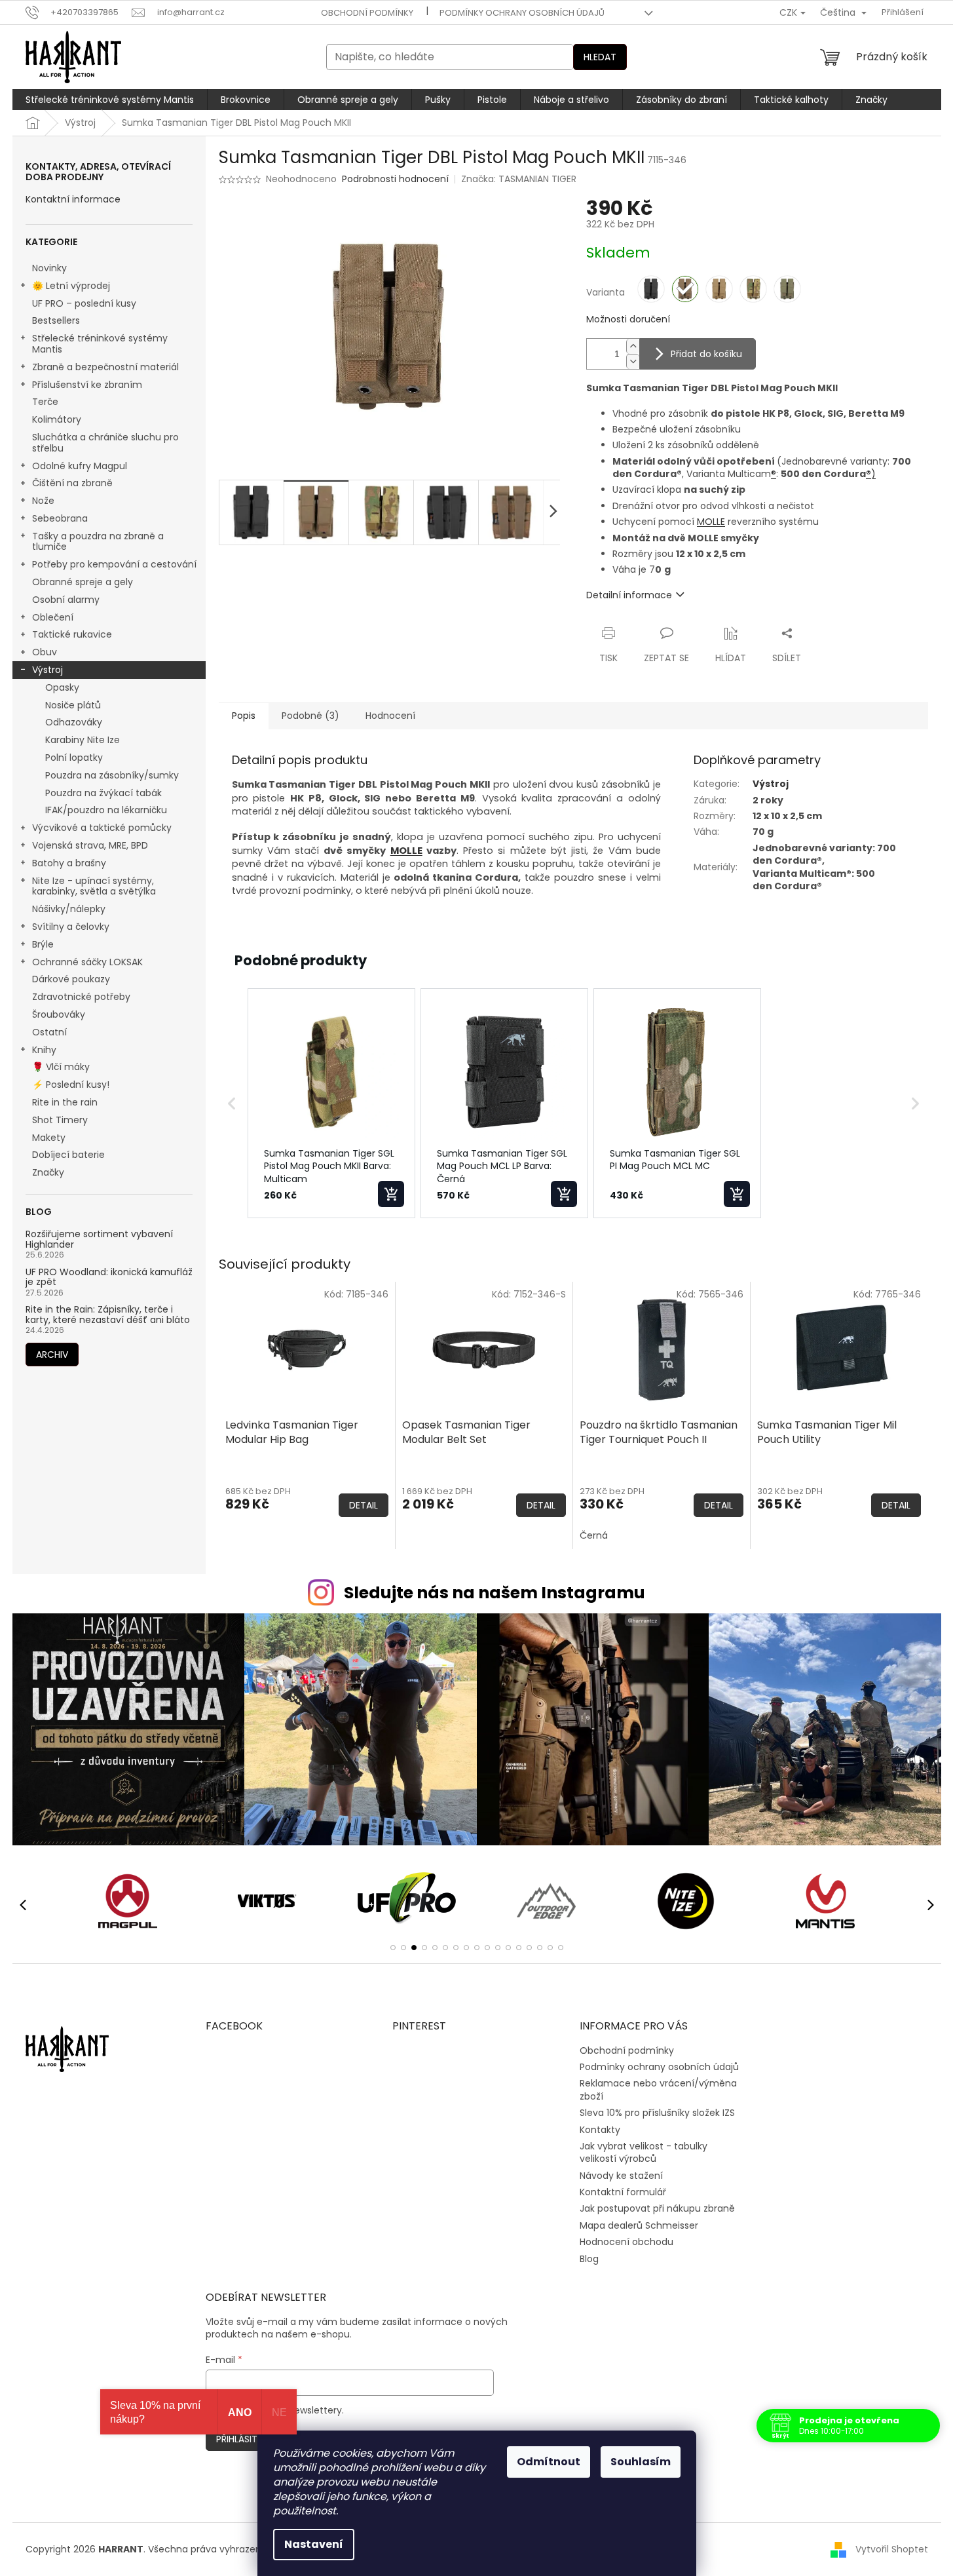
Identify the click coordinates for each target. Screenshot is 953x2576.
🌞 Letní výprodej (71, 286)
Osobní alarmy (66, 600)
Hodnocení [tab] (390, 716)
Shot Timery (60, 1120)
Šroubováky (59, 1014)
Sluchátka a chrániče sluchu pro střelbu (105, 443)
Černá (594, 1535)
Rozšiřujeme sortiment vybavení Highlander (99, 1240)
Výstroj (47, 670)
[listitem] (331, 1104)
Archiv (52, 1355)
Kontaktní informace (73, 200)
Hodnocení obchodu (626, 2242)
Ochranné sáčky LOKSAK (87, 962)
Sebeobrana (60, 518)
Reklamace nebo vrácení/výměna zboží (658, 2089)
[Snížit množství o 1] (633, 361)
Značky (48, 1172)
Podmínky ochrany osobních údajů (522, 13)
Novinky (49, 268)
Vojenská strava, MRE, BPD (90, 845)
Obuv (45, 652)
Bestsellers (56, 320)
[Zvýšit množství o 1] (633, 346)
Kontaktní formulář (623, 2192)
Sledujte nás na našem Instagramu (495, 1593)
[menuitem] (110, 100)
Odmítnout (549, 2462)
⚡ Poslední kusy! (71, 1085)
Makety (49, 1138)
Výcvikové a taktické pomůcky (102, 828)
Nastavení (314, 2544)
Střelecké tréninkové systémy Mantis (100, 344)
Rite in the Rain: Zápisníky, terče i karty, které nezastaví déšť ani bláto (108, 1315)
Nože (43, 501)
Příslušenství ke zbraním (87, 385)
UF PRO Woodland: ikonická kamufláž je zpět (109, 1278)
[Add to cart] (391, 1194)
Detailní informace (629, 595)
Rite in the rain (65, 1102)
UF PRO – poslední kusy (84, 303)
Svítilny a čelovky (71, 927)
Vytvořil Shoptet (892, 2549)
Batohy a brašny (69, 863)
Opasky (62, 687)
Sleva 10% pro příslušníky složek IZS (657, 2113)
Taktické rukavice (72, 634)
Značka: (519, 179)
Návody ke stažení (621, 2176)
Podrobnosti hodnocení (395, 179)
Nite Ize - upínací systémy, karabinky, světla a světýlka (94, 886)
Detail (364, 1505)
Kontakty (600, 2130)
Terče (45, 402)
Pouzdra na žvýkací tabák (103, 793)
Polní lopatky (74, 758)
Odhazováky (74, 722)
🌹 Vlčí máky (61, 1067)
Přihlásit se (243, 2439)
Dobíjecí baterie (68, 1155)
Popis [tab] (244, 716)
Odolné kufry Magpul (80, 466)
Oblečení (53, 617)
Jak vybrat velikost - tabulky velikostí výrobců (644, 2152)
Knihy (44, 1050)
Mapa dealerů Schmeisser (639, 2225)
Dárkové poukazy (71, 979)
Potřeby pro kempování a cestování (114, 564)
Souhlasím (641, 2462)
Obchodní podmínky (367, 13)
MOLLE (711, 522)
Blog (589, 2259)
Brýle (43, 944)
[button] (232, 1104)
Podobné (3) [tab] (310, 716)
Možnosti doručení (628, 319)
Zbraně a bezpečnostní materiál (105, 367)
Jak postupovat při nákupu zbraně (657, 2208)
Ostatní (49, 1032)
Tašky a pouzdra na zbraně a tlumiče (98, 542)
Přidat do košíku (706, 354)
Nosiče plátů (73, 705)
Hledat (600, 57)
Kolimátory (57, 419)
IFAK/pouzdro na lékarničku (106, 810)
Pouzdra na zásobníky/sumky (112, 775)
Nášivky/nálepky (69, 909)
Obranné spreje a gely (83, 582)
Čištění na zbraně (72, 483)
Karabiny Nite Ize (83, 740)
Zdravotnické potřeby (81, 997)
